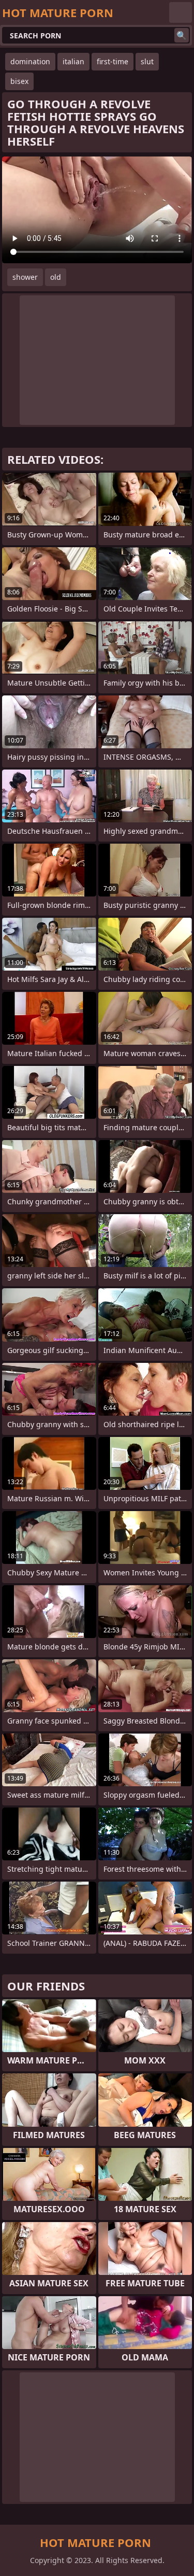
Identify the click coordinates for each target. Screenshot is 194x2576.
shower (25, 277)
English (181, 12)
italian (73, 61)
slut (147, 61)
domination (30, 61)
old (56, 277)
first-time (113, 61)
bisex (19, 81)
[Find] (182, 35)
